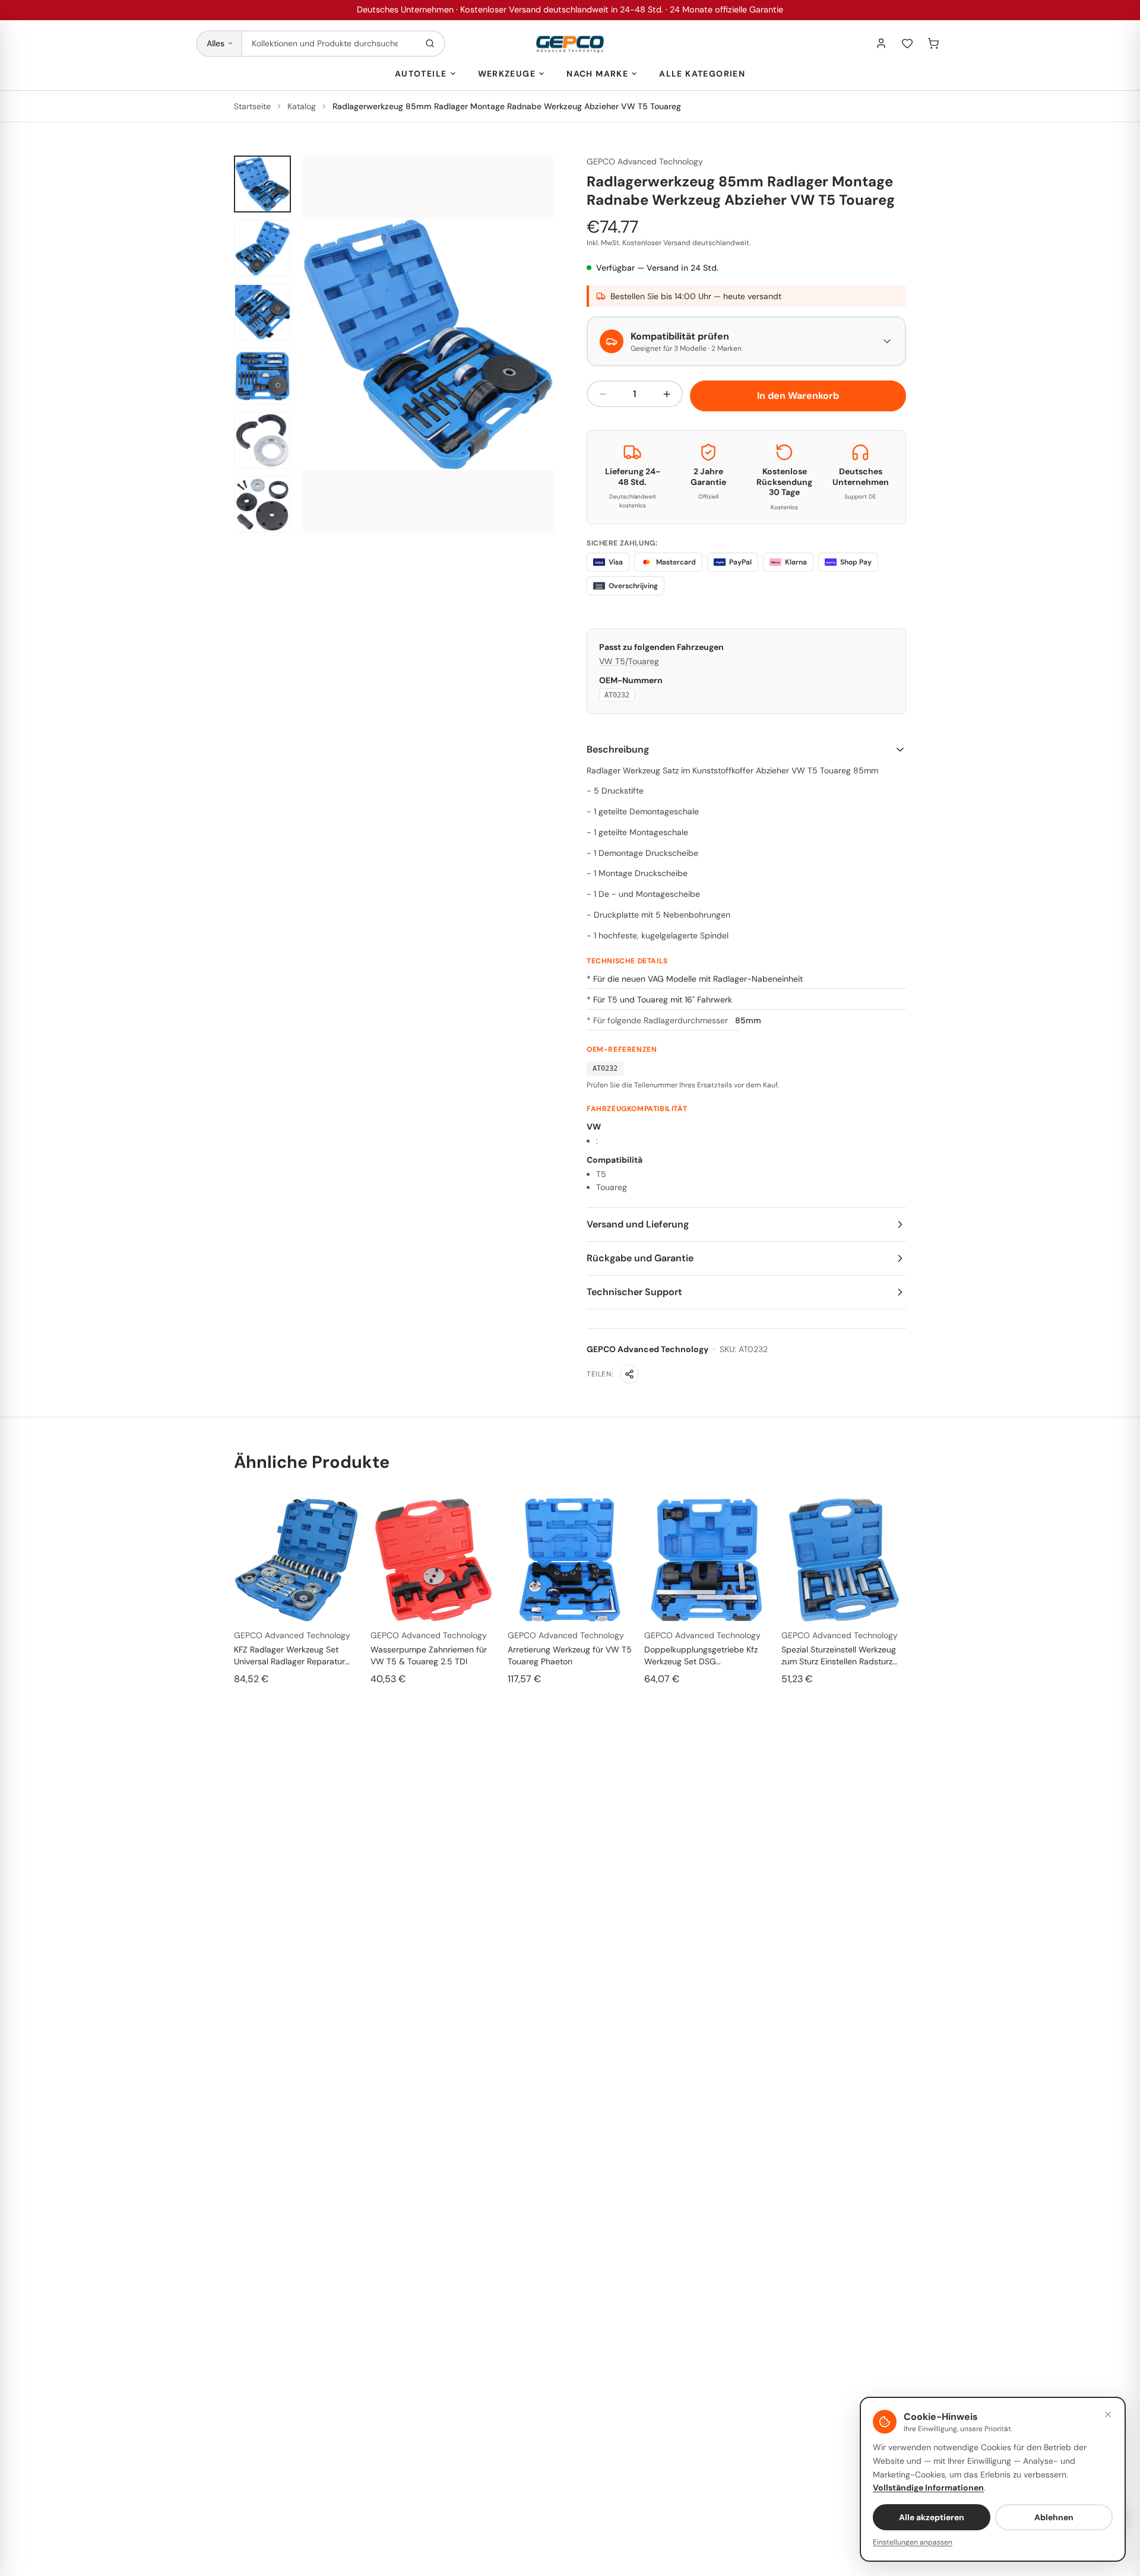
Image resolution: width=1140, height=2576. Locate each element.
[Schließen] (1108, 2415)
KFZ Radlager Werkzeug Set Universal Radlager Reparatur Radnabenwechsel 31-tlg (289, 1656)
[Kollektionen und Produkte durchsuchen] (430, 44)
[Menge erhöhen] (667, 394)
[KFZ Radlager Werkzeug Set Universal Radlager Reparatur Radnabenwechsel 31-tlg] (296, 1560)
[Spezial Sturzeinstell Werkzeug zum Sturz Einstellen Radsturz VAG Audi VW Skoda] (844, 1560)
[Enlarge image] (428, 344)
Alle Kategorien (702, 74)
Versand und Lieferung (638, 1224)
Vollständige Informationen (928, 2488)
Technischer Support (634, 1292)
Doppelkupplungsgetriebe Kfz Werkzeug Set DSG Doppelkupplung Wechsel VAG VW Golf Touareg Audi (703, 1656)
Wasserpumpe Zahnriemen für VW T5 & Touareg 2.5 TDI (429, 1655)
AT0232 (617, 695)
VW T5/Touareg (629, 661)
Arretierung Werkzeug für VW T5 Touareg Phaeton (570, 1655)
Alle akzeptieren (932, 2517)
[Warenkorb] (933, 43)
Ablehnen (1054, 2517)
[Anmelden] (881, 43)
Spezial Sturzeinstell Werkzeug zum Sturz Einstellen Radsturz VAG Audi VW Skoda (839, 1656)
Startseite (252, 106)
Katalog (302, 106)
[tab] (262, 184)
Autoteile (421, 74)
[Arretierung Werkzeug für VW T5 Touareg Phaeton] (570, 1560)
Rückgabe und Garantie (640, 1258)
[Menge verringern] (603, 394)
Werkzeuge (507, 74)
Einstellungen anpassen (913, 2542)
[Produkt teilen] (629, 1374)
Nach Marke (597, 74)
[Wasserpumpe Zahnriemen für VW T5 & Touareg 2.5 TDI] (433, 1560)
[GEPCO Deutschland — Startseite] (570, 44)
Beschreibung (618, 749)
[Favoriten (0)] (907, 43)
